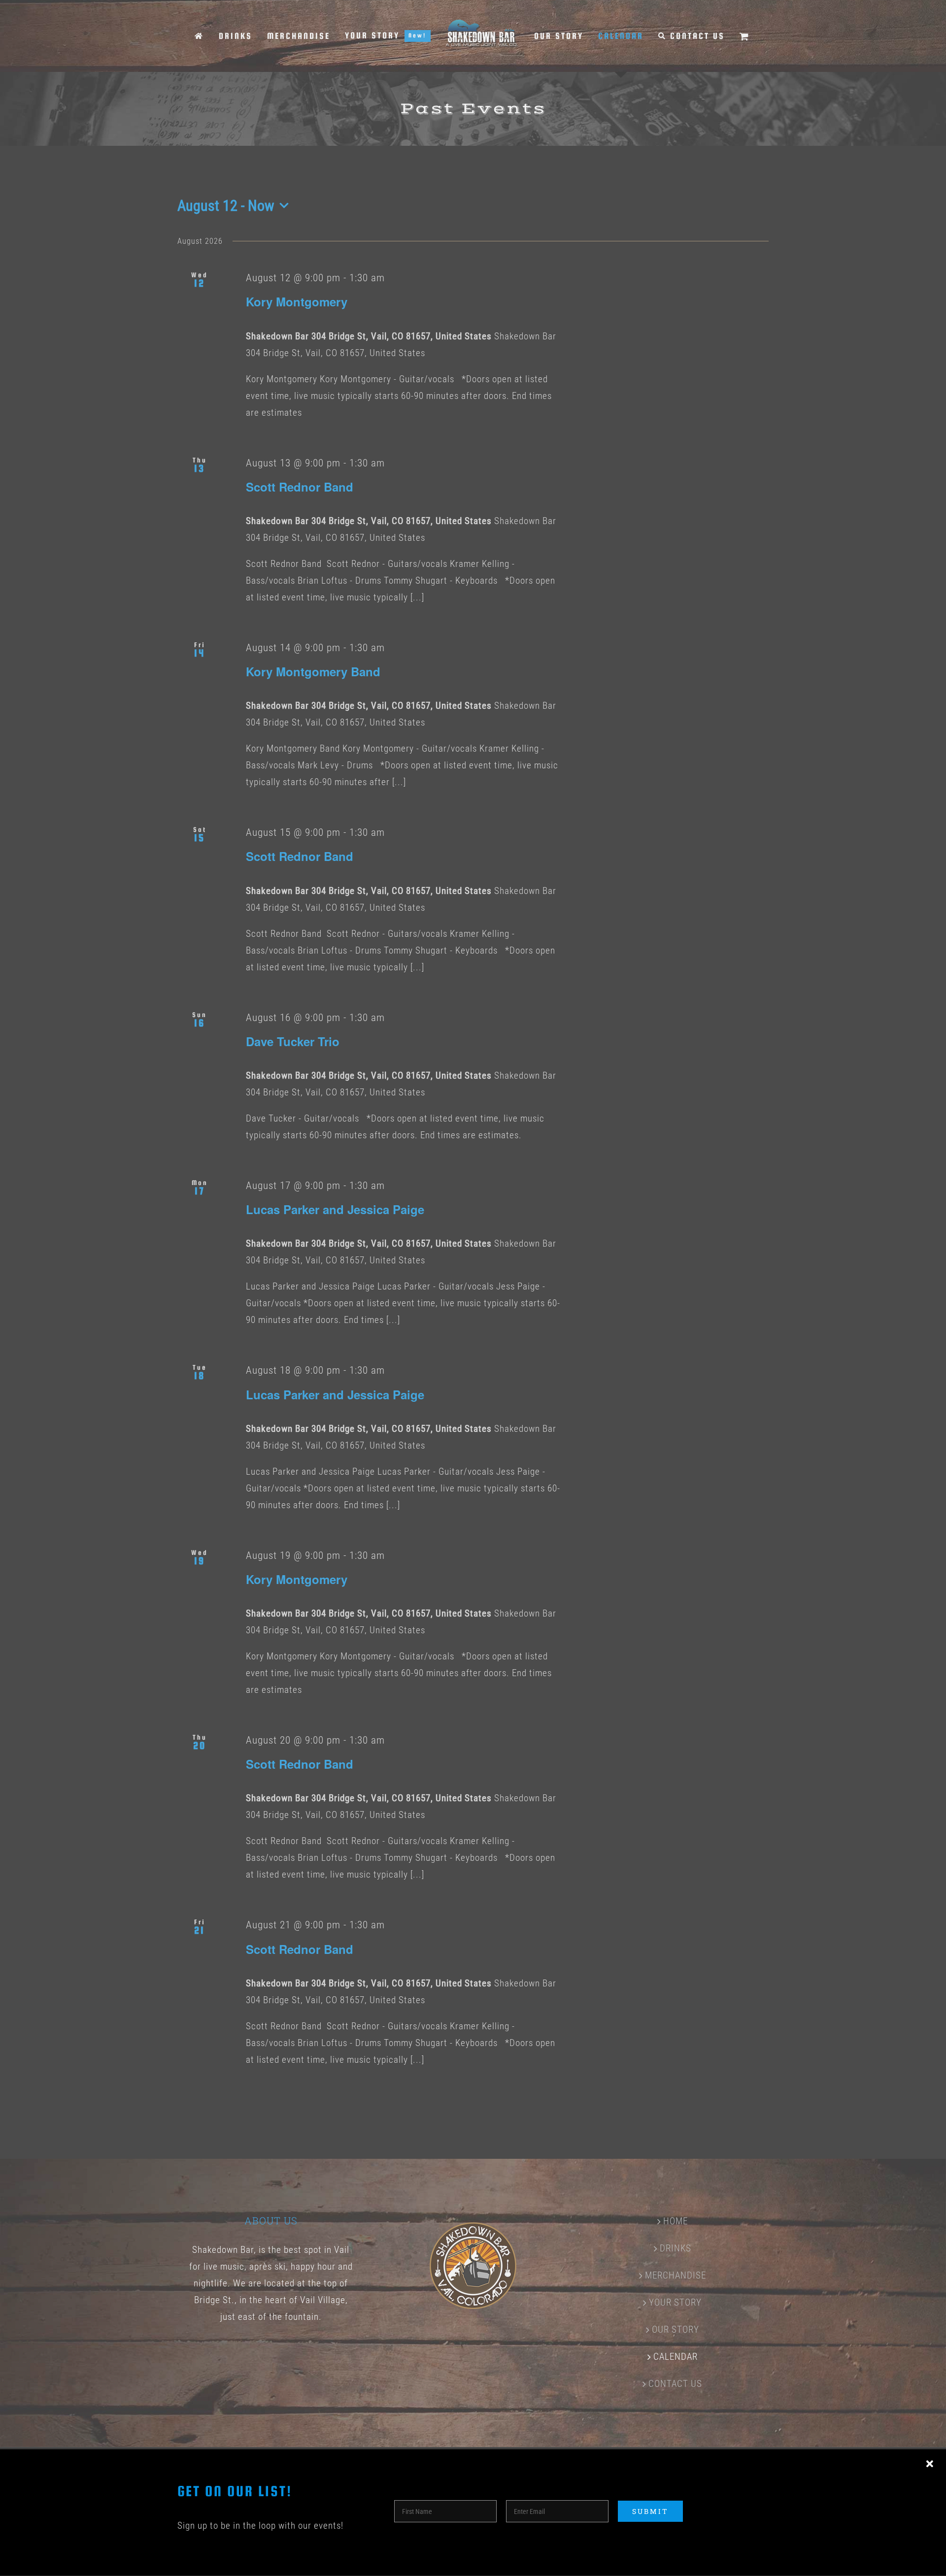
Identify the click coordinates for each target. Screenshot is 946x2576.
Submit (650, 2511)
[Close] (930, 2464)
